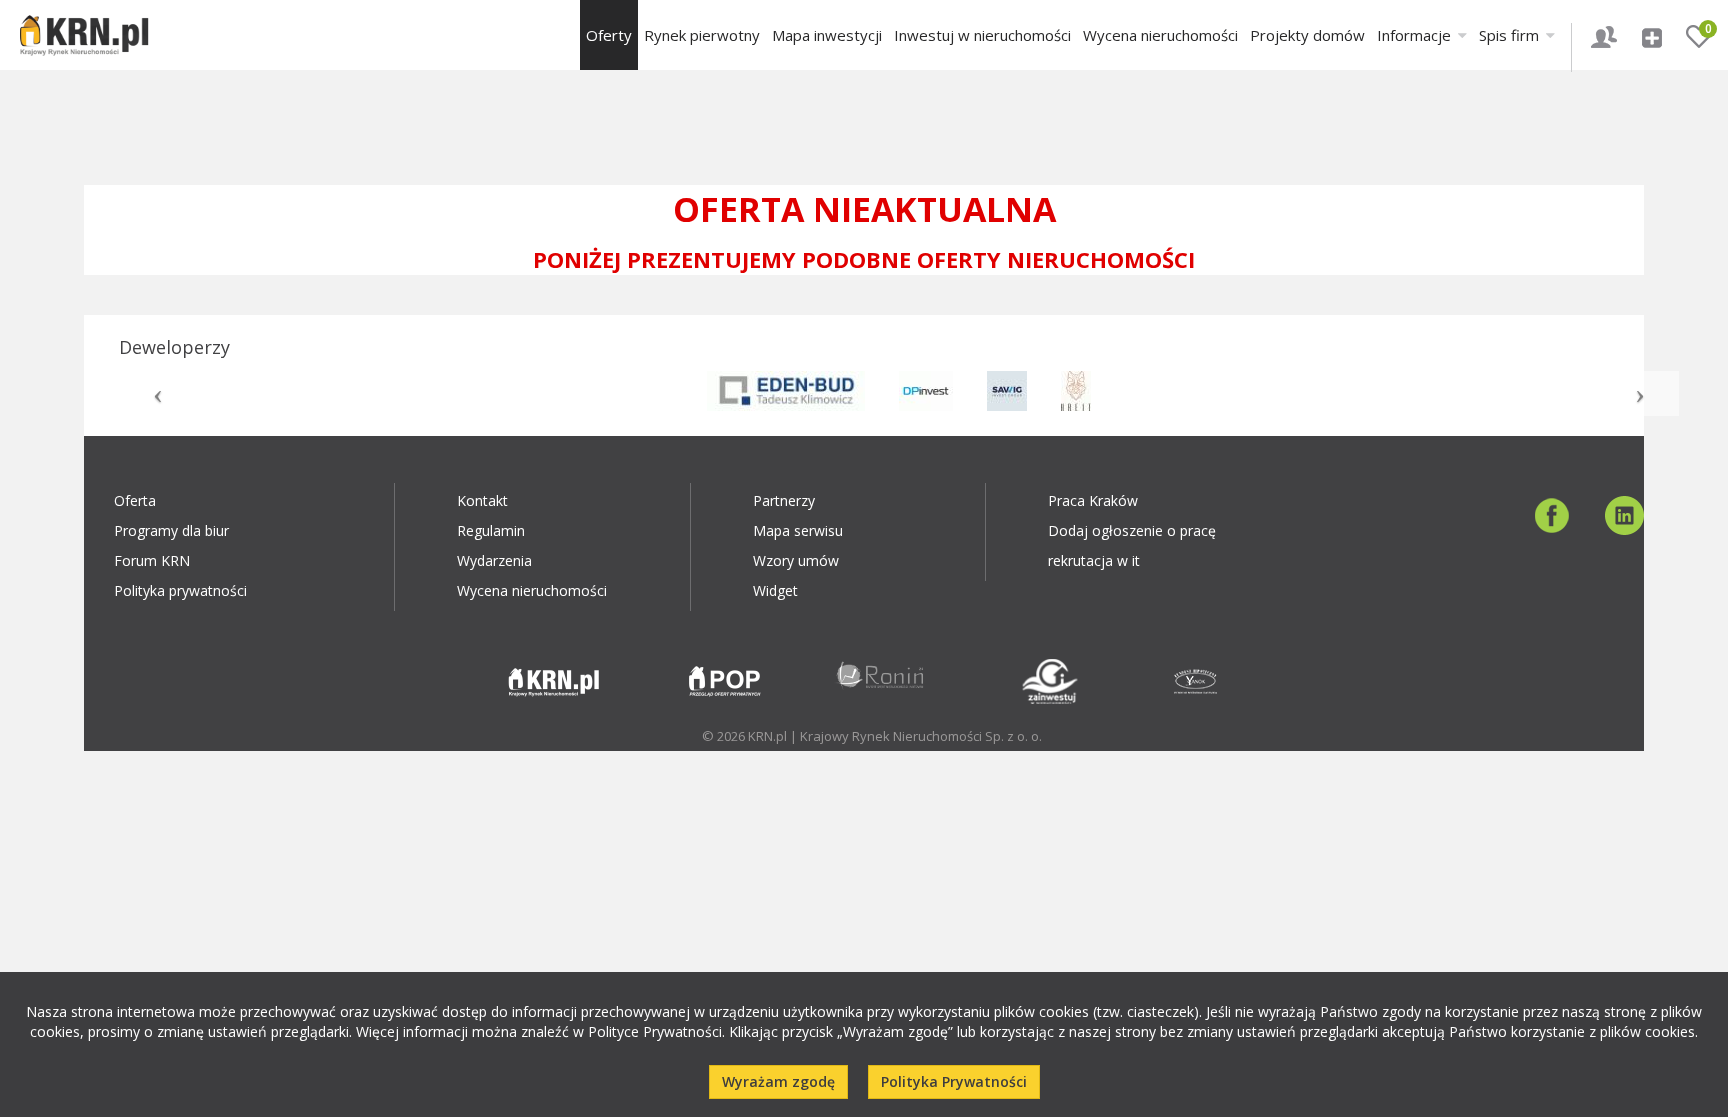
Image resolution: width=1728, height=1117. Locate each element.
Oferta (135, 500)
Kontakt (482, 500)
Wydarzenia (494, 560)
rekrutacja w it (1094, 560)
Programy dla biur (171, 530)
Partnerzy (784, 500)
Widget (775, 590)
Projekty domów (1307, 35)
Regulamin (491, 530)
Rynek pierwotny (702, 35)
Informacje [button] (1416, 35)
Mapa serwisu (798, 530)
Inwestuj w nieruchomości (982, 35)
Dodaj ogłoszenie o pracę (1132, 530)
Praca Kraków (1093, 500)
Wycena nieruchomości (1160, 35)
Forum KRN (152, 560)
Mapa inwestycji (827, 35)
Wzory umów (796, 560)
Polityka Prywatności (954, 1081)
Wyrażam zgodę (778, 1081)
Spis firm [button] (1511, 35)
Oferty (609, 35)
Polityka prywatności (180, 590)
